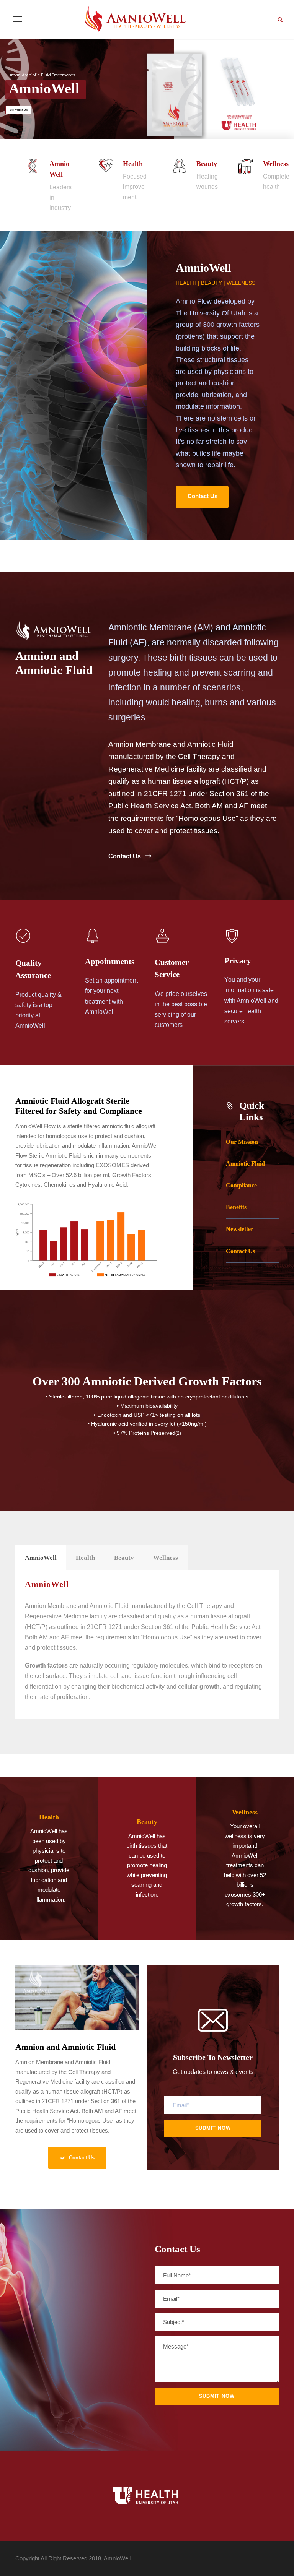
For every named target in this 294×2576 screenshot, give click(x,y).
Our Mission (242, 1142)
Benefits (236, 1207)
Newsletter (240, 1229)
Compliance (241, 1185)
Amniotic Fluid (245, 1164)
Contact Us (240, 1251)
